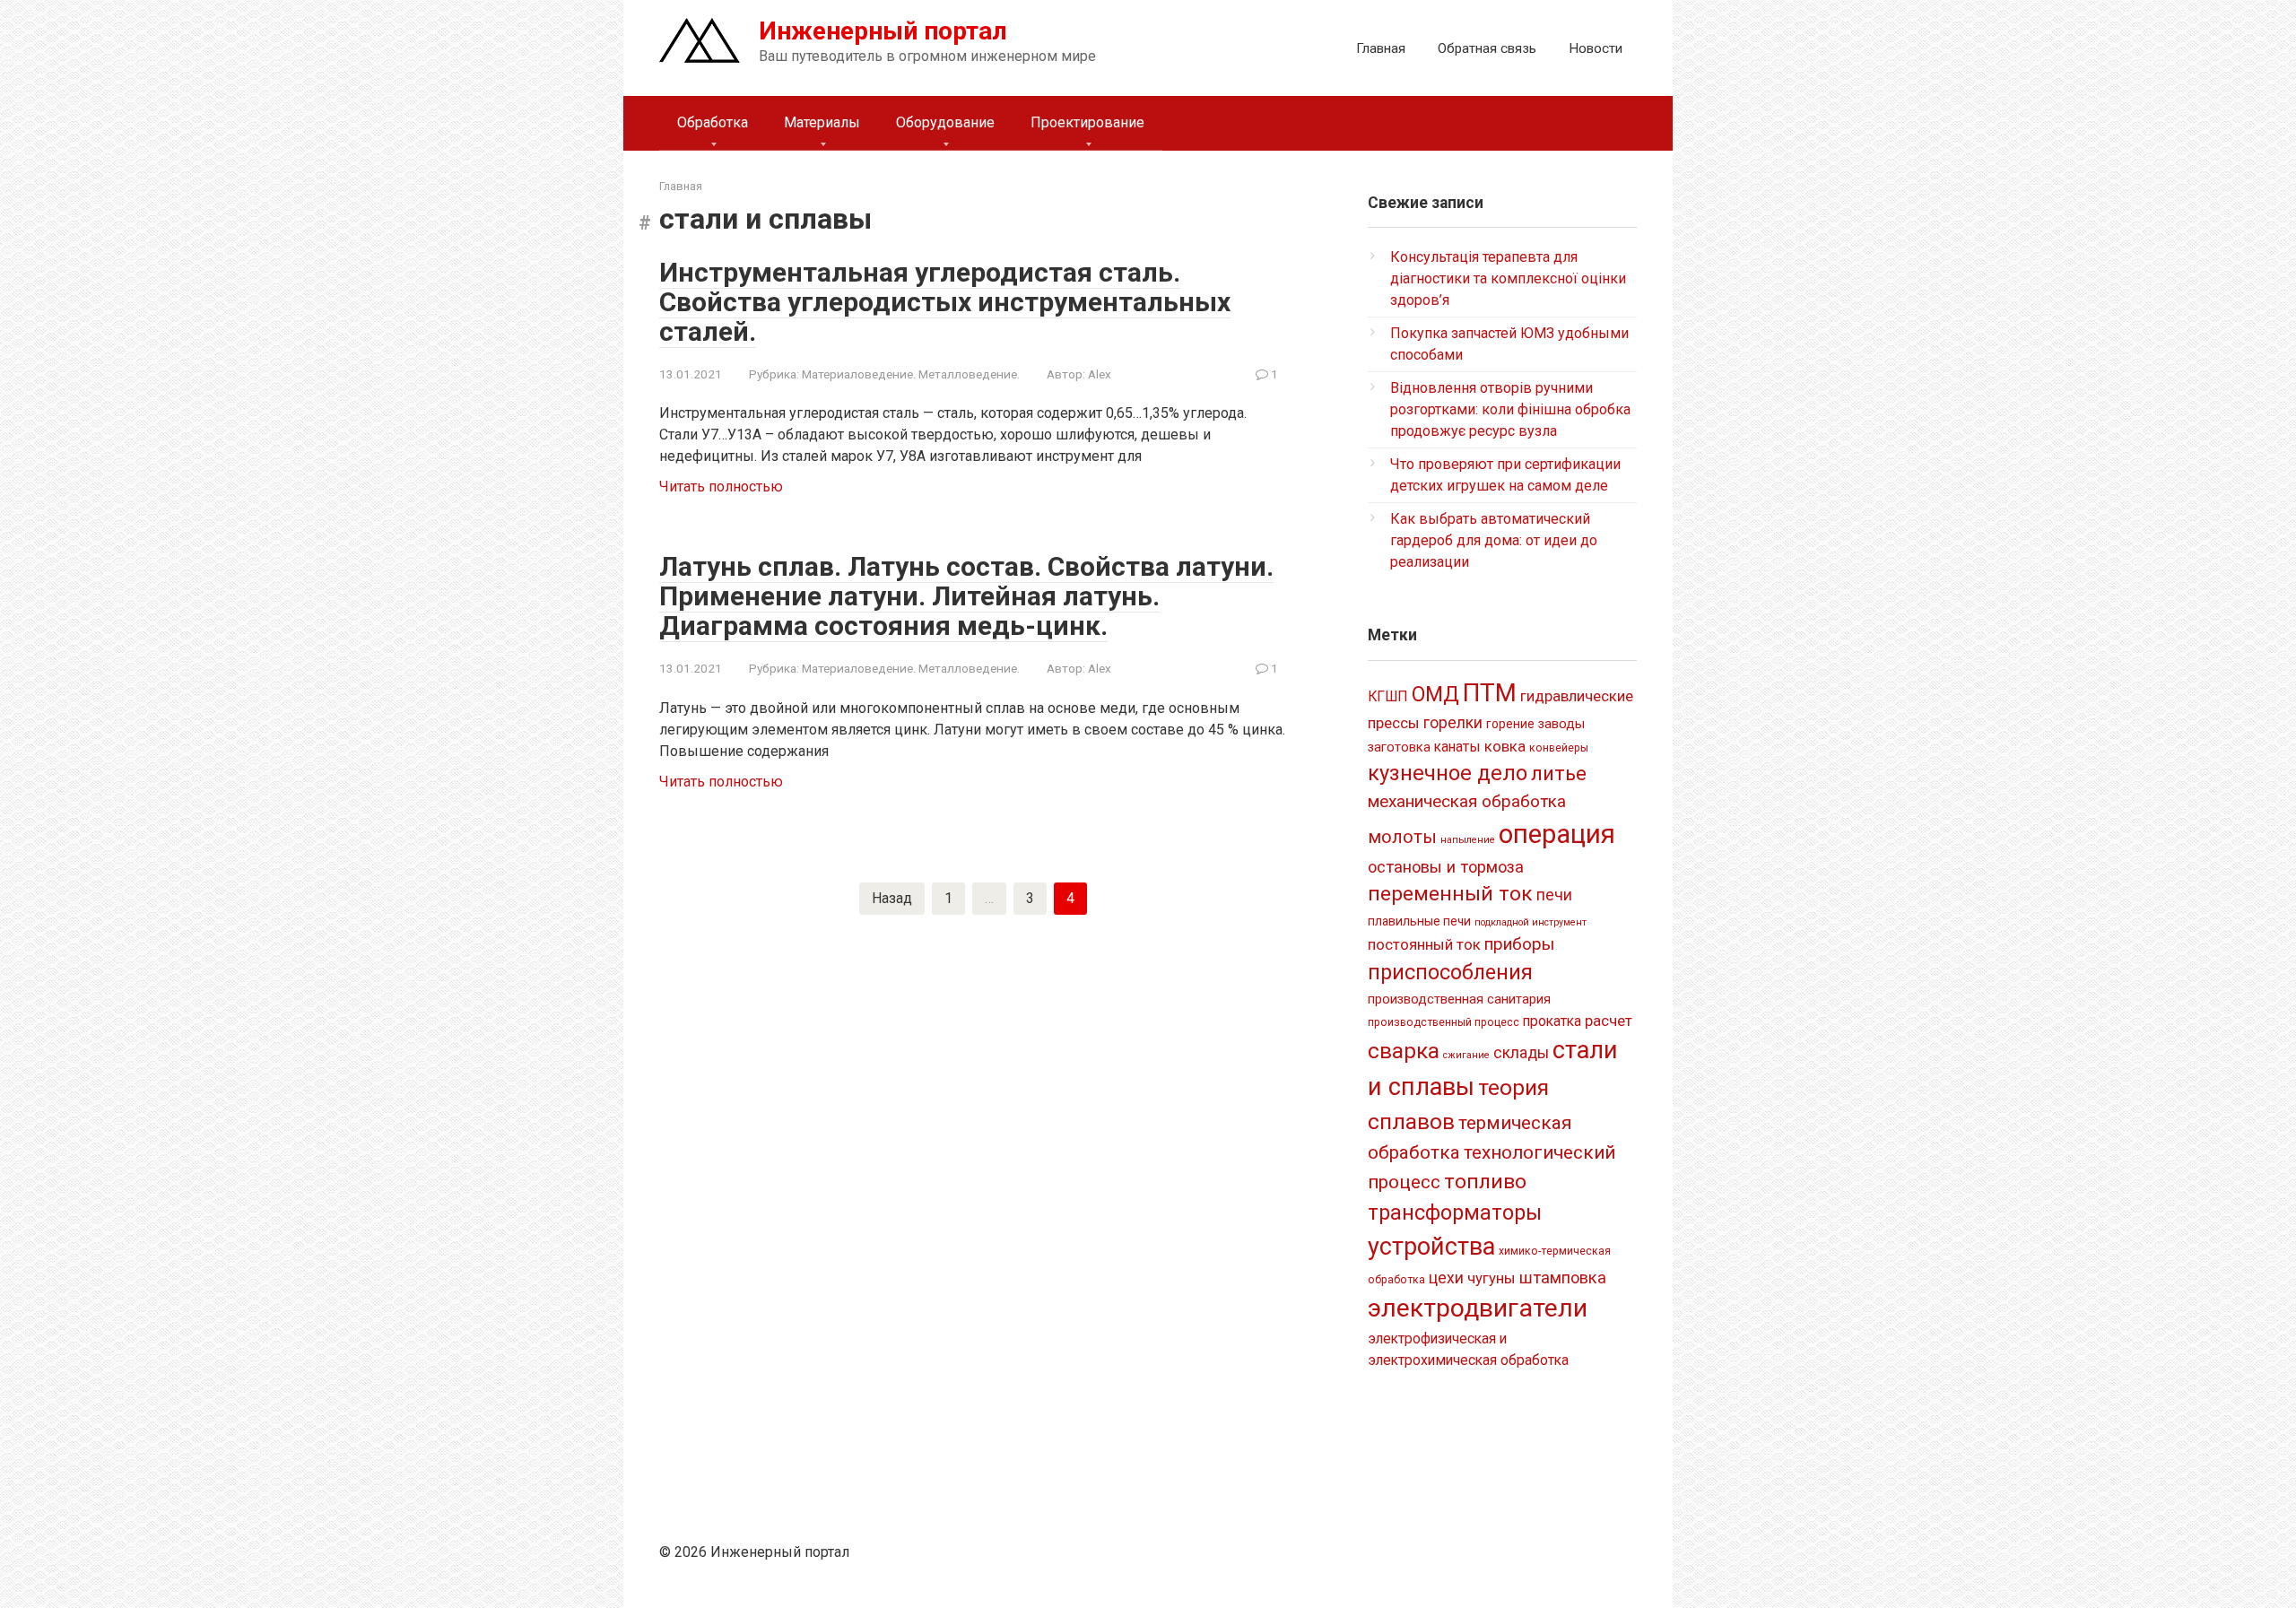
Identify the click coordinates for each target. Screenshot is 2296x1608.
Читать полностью (721, 487)
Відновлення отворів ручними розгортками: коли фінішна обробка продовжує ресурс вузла (1510, 409)
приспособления (1450, 972)
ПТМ (1490, 693)
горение (1510, 724)
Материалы (822, 122)
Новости (1596, 48)
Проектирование (1087, 122)
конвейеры (1559, 748)
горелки (1453, 723)
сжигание (1466, 1055)
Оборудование (945, 122)
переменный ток (1450, 894)
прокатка (1552, 1021)
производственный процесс (1444, 1022)
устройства (1431, 1247)
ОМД (1435, 694)
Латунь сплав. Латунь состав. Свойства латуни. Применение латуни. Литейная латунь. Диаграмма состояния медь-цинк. (966, 596)
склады (1521, 1053)
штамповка (1563, 1278)
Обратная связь (1487, 48)
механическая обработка (1467, 801)
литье (1559, 774)
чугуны (1492, 1278)
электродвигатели (1478, 1308)
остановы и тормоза (1446, 867)
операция (1557, 834)
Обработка (713, 122)
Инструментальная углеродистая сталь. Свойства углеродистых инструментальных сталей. (945, 302)
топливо (1485, 1182)
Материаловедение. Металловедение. (911, 374)
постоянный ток (1424, 944)
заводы (1561, 724)
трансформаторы (1455, 1213)
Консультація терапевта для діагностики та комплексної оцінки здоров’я (1508, 278)
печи (1554, 895)
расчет (1609, 1021)
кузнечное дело (1448, 773)
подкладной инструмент (1531, 922)
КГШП (1388, 696)
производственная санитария (1459, 999)
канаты (1457, 747)
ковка (1505, 746)
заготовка (1399, 747)
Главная (1381, 48)
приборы (1519, 944)
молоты (1402, 837)
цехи (1446, 1278)
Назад (892, 898)
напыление (1468, 840)
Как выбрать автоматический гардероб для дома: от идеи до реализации (1494, 540)
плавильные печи (1419, 921)
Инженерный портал (883, 31)
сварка (1404, 1051)
